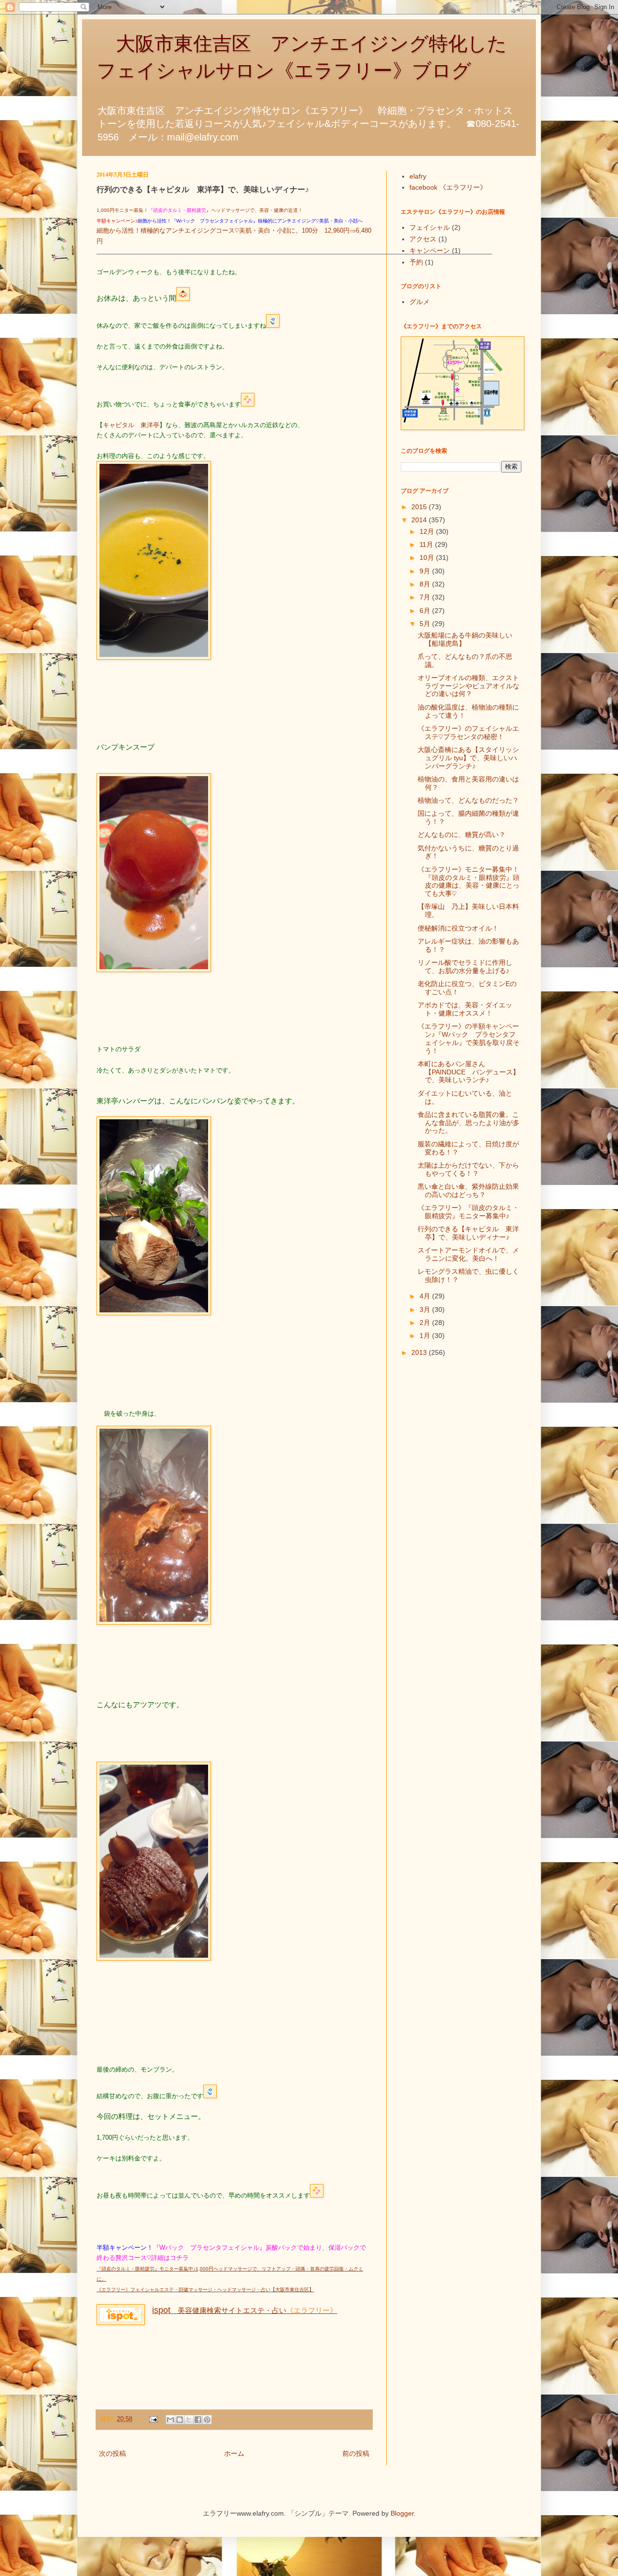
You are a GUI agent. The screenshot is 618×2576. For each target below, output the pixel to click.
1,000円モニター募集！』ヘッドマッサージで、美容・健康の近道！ (200, 210)
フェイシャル (430, 227)
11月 (427, 544)
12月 (428, 531)
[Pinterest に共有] (207, 2420)
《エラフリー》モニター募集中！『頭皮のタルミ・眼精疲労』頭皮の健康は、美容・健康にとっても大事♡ (469, 881)
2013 (420, 1352)
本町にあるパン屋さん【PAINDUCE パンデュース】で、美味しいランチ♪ (469, 1072)
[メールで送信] (170, 2420)
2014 (420, 520)
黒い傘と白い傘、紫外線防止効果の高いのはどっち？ (468, 1191)
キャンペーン (430, 251)
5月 (426, 624)
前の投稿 (356, 2453)
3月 (426, 1309)
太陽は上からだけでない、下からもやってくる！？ (468, 1169)
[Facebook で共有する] (198, 2420)
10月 (428, 557)
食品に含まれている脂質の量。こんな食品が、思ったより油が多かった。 (469, 1123)
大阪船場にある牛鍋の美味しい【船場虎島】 (465, 639)
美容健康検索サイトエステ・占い (219, 2310)
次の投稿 (112, 2453)
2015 (420, 507)
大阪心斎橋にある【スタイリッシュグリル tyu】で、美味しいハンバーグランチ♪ (468, 758)
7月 (426, 597)
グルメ (420, 302)
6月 (426, 611)
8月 (426, 584)
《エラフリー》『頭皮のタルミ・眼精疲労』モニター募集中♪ (468, 1212)
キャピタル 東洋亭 (131, 425)
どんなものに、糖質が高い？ (462, 835)
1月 (426, 1336)
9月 (426, 571)
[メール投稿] (153, 2419)
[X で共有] (189, 2420)
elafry (418, 176)
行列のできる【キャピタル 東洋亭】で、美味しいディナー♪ (468, 1233)
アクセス (423, 239)
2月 (426, 1323)
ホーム (234, 2453)
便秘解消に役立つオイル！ (458, 928)
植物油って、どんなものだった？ (468, 800)
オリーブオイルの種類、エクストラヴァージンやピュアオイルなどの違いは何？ (469, 686)
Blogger (402, 2513)
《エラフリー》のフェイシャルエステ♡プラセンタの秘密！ (468, 732)
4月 (426, 1296)
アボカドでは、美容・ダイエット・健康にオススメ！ (465, 1009)
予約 (416, 262)
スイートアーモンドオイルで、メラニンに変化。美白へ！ (468, 1254)
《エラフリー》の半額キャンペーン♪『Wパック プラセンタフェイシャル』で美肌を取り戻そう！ (469, 1038)
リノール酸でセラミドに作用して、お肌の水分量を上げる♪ (465, 967)
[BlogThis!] (180, 2420)
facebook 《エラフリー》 (448, 187)
